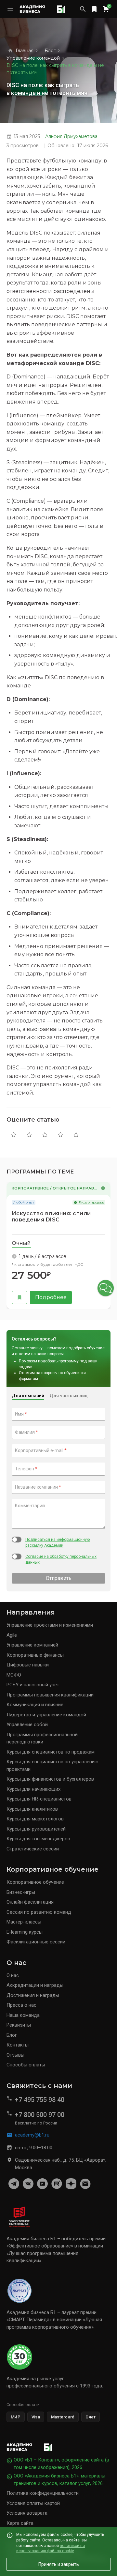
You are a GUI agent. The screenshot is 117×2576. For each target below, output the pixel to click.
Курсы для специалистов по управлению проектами (52, 1765)
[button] (106, 1288)
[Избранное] (94, 9)
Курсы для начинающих (33, 1789)
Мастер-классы (24, 1922)
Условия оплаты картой (33, 2503)
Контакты (18, 2045)
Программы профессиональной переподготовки (42, 1738)
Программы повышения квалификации (50, 1695)
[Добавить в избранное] (19, 1297)
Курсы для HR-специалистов (39, 1799)
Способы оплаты (26, 2065)
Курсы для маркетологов (35, 1819)
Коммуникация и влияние (35, 1705)
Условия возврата (27, 2513)
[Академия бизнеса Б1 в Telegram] (14, 2184)
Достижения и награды (33, 1995)
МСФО (14, 1675)
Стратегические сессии (33, 1849)
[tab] (21, 1244)
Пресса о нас (21, 2005)
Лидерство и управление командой (46, 1715)
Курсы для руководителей (36, 1829)
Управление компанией (32, 1645)
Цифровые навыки (28, 1665)
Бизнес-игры (21, 1892)
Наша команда (23, 2015)
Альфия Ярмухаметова (71, 136)
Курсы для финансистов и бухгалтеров (50, 1779)
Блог (50, 51)
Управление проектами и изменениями (50, 1625)
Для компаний (28, 1396)
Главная (25, 51)
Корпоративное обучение (35, 1882)
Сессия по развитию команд (39, 1912)
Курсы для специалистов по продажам (51, 1752)
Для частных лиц (69, 1396)
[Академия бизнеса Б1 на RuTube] (57, 2184)
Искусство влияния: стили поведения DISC (51, 1217)
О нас (13, 1975)
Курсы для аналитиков (32, 1809)
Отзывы (15, 2055)
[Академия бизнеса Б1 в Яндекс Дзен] (71, 2184)
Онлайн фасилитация (30, 1902)
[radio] (14, 1135)
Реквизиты (19, 2025)
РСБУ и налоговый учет (33, 1685)
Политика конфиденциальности (43, 2493)
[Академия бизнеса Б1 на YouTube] (42, 2184)
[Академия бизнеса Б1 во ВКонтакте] (28, 2184)
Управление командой (33, 58)
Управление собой (27, 1725)
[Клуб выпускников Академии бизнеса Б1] (85, 2184)
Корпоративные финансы (35, 1655)
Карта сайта (20, 2523)
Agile (12, 1635)
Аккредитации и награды (35, 1985)
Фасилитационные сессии (36, 1942)
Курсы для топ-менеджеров (38, 1839)
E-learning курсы (25, 1932)
